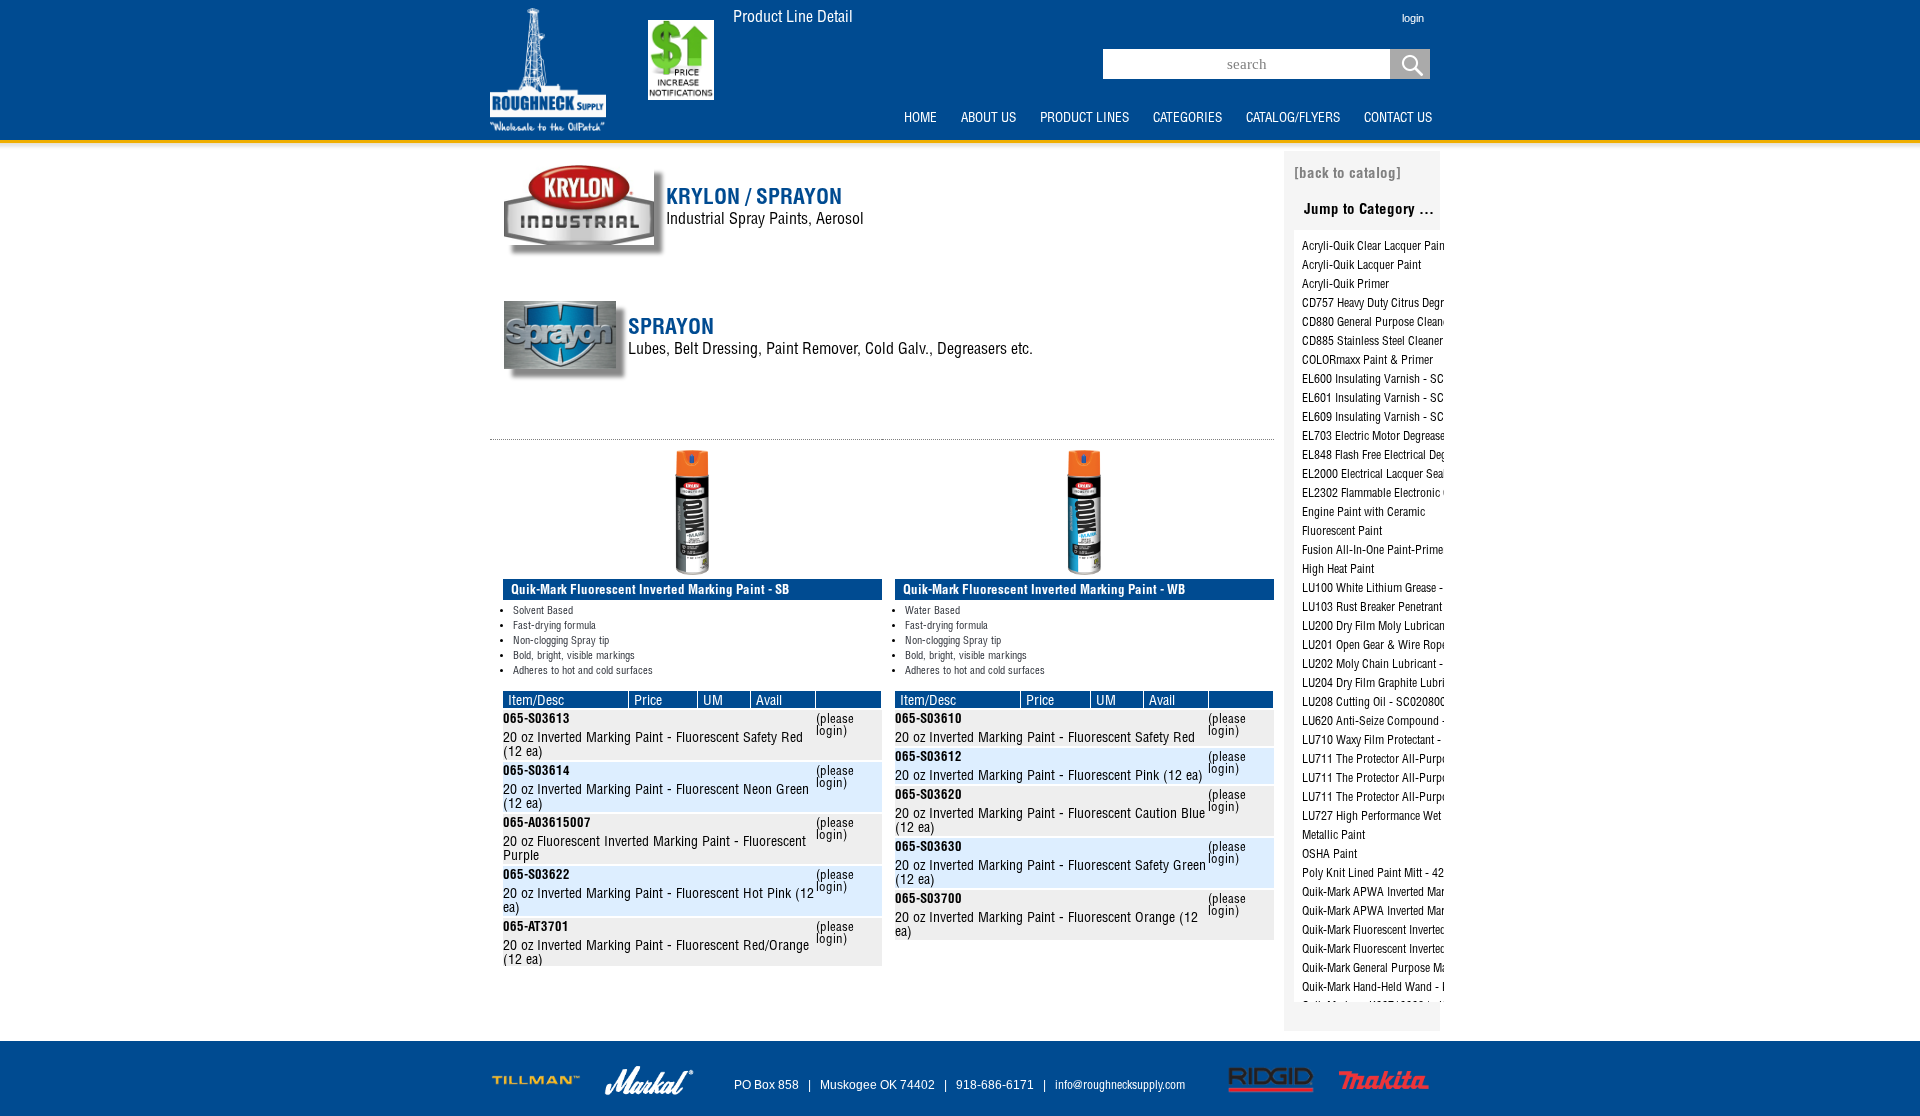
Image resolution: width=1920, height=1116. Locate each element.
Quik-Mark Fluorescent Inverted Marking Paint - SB (1420, 931)
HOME (920, 119)
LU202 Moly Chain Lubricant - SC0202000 (1402, 665)
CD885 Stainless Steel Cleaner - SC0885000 (1405, 342)
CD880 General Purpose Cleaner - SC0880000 (1410, 323)
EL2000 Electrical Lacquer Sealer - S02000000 (1411, 475)
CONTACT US (1398, 119)
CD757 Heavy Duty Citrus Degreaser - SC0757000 (1418, 304)
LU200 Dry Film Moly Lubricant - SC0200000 (1408, 627)
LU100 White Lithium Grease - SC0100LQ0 (1402, 589)
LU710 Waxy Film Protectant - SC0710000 (1401, 741)
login (1413, 18)
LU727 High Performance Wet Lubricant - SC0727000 (1428, 817)
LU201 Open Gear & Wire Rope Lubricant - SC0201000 (1431, 646)
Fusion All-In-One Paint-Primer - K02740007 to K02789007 (1442, 551)
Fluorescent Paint (1342, 532)
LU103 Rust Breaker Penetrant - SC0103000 (1405, 608)
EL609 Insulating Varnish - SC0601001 (1394, 418)
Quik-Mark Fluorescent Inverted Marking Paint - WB (1421, 950)
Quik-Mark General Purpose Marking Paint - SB (1412, 969)
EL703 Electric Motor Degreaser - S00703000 (1408, 437)
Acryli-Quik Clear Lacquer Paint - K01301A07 (1408, 247)
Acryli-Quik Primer (1345, 285)
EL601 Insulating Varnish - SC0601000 (1394, 399)
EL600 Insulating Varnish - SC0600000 (1394, 380)
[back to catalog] (1347, 174)
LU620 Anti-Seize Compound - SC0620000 (1403, 722)
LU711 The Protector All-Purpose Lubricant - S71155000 (1436, 779)
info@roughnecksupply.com (1120, 1086)
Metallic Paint (1333, 836)
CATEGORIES (1187, 119)
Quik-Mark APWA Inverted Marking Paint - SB (1409, 893)
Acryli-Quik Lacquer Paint (1361, 266)
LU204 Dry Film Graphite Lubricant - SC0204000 (1416, 684)
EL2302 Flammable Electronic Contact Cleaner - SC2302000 (1442, 494)
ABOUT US (988, 119)
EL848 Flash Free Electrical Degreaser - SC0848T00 (1421, 456)
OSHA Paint (1329, 855)
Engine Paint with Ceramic (1363, 513)
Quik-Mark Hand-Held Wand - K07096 (1390, 988)
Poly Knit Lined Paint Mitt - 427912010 (1394, 874)
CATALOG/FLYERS (1293, 119)
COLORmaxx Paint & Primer (1367, 361)
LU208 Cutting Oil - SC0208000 (1377, 703)
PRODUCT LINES (1084, 119)
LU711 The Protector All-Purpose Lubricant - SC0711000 (1436, 798)
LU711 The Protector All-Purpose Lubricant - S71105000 (1436, 760)
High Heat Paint (1338, 570)
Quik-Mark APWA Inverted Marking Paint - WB (1410, 912)
